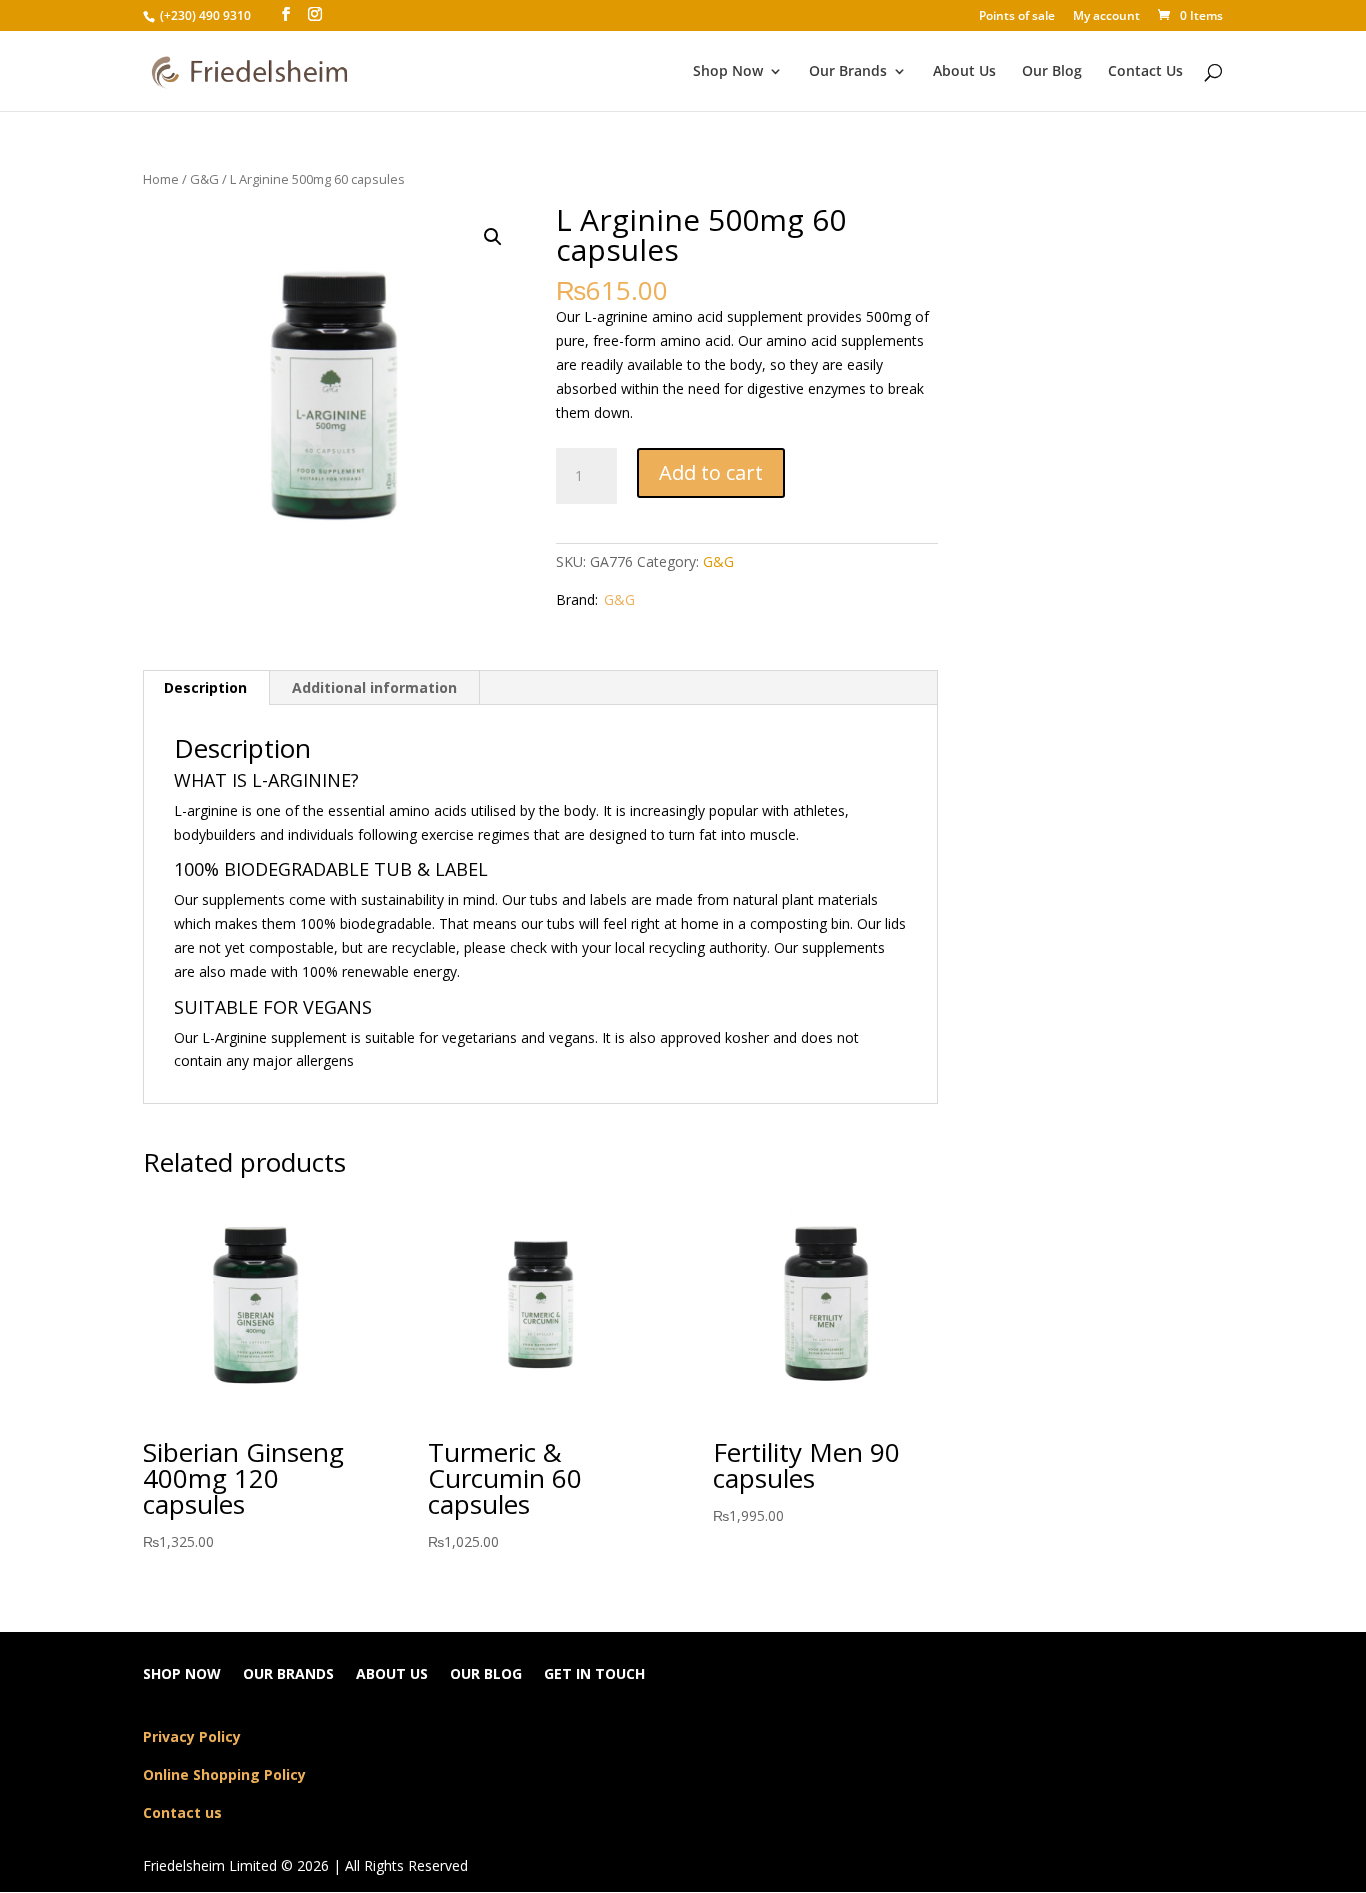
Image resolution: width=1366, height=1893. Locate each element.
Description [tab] (205, 687)
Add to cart (711, 472)
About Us (964, 72)
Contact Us (1145, 72)
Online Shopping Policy (224, 1774)
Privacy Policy (192, 1736)
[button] (493, 237)
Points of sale (1017, 17)
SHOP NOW (182, 1675)
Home (161, 179)
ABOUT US (392, 1675)
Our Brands (848, 72)
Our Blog (1052, 72)
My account (1106, 17)
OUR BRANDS (288, 1675)
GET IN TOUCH (594, 1675)
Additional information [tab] (374, 687)
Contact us (182, 1812)
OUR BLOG (486, 1675)
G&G (204, 179)
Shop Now (728, 72)
